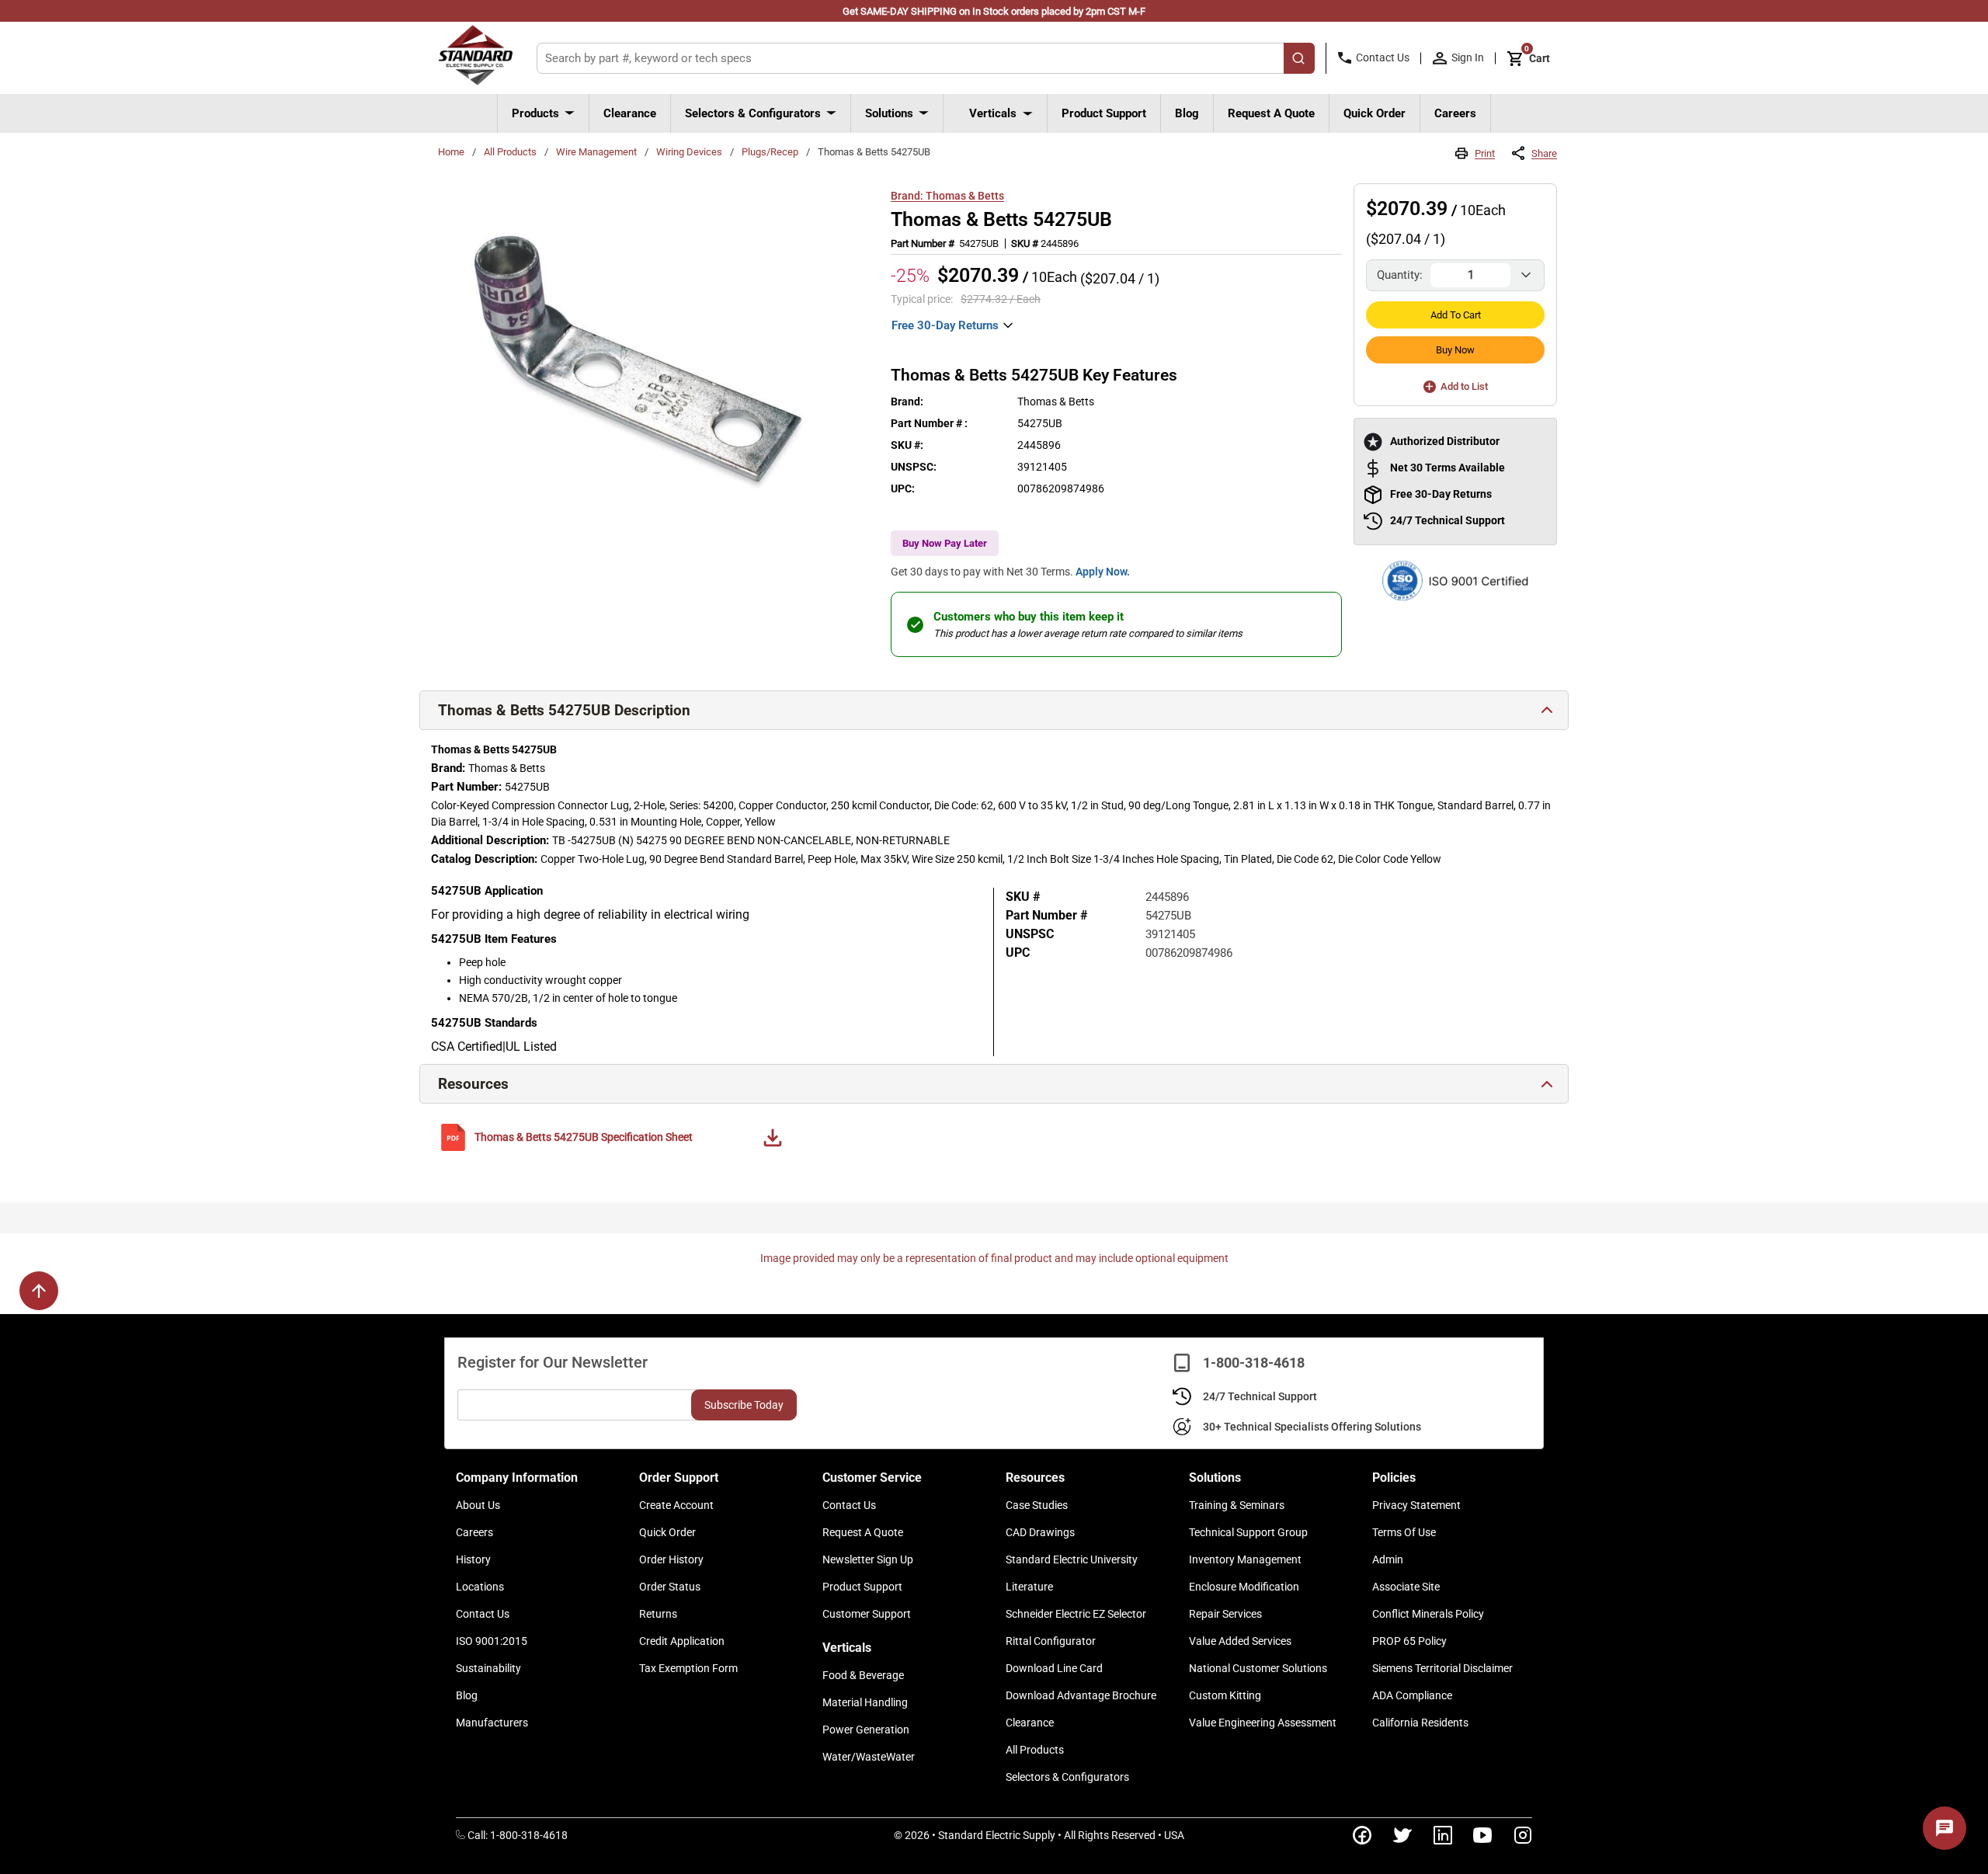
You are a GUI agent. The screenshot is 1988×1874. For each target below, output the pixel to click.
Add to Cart (1456, 315)
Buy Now (1455, 350)
